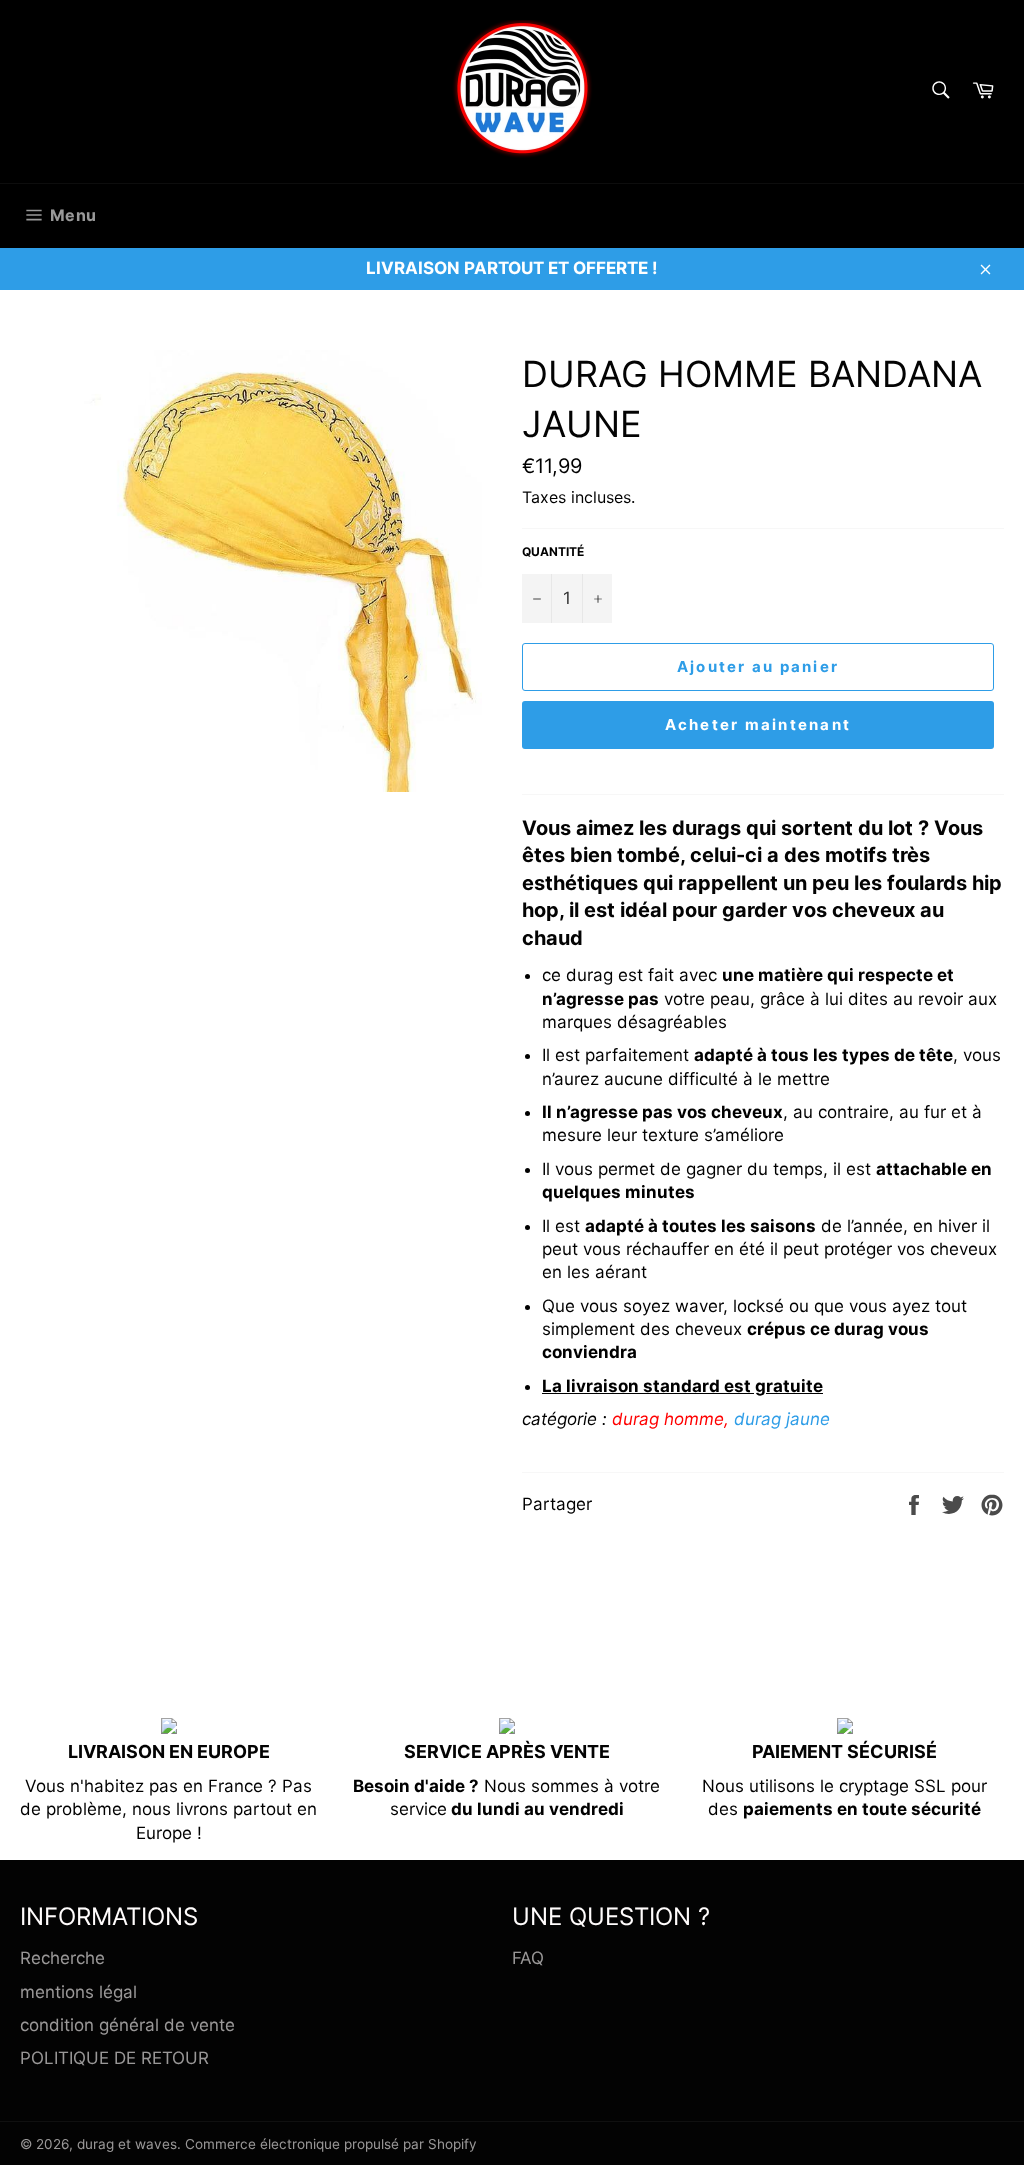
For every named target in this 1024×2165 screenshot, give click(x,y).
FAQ (528, 1958)
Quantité (553, 551)
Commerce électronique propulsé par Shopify (331, 2144)
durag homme (668, 1419)
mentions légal (78, 1992)
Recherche (62, 1958)
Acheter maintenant (758, 724)
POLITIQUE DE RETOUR (114, 2058)
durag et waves (127, 2144)
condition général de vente (127, 2025)
